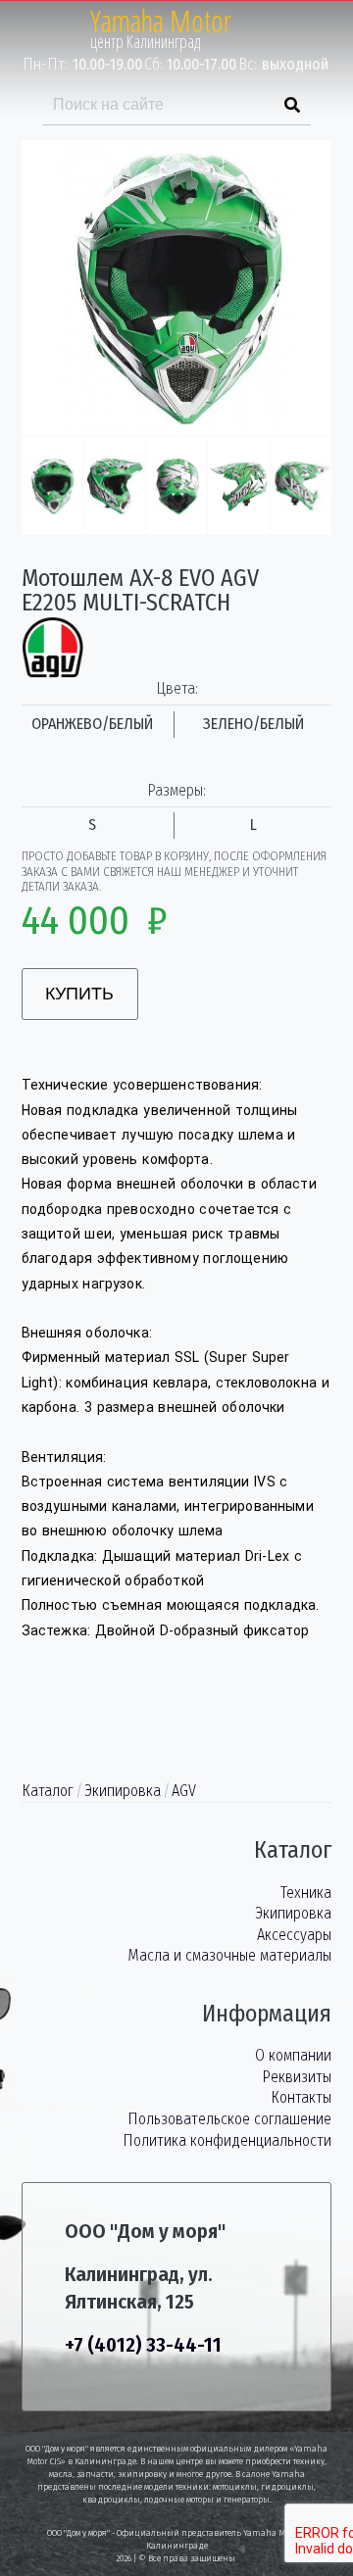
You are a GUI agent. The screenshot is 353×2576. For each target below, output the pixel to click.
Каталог (48, 1791)
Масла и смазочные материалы (229, 1955)
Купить (79, 994)
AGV (184, 1791)
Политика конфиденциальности (227, 2140)
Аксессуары (294, 1935)
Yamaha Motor (161, 21)
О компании (293, 2055)
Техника (306, 1893)
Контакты (301, 2097)
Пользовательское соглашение (229, 2119)
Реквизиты (297, 2077)
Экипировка (123, 1791)
